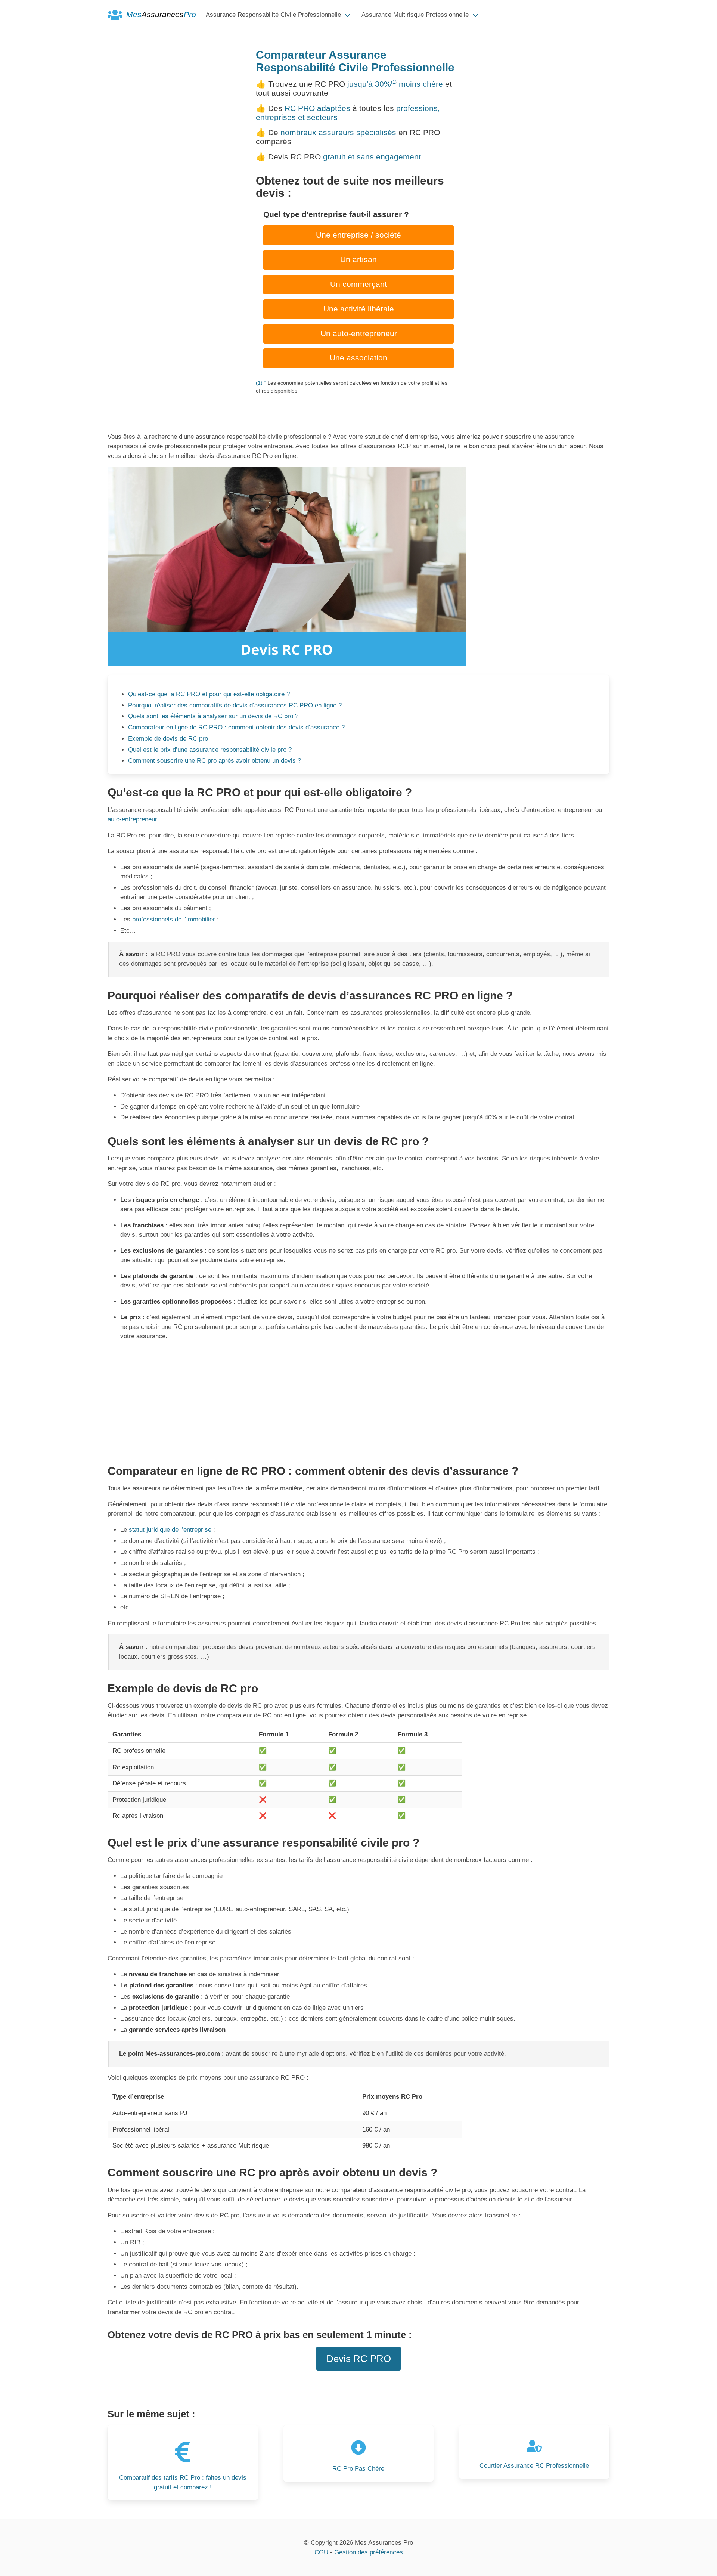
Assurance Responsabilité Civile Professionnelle (273, 15)
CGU (321, 2552)
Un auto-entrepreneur (359, 334)
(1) (394, 82)
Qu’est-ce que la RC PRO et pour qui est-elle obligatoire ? (209, 694)
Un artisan (358, 260)
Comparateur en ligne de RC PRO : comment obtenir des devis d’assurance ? (236, 727)
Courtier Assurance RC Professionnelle (534, 2466)
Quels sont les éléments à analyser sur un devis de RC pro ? (213, 716)
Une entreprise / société (358, 235)
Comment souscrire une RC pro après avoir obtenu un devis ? (215, 761)
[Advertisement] (358, 1400)
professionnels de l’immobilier (174, 919)
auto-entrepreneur (132, 819)
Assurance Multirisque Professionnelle (415, 15)
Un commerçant (358, 284)
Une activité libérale (359, 309)
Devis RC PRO (359, 2359)
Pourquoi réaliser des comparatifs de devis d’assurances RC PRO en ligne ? (235, 705)
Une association (358, 358)
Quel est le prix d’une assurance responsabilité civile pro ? (210, 750)
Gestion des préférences (369, 2552)
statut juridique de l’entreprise (170, 1530)
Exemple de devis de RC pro (168, 739)
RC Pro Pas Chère (358, 2469)
